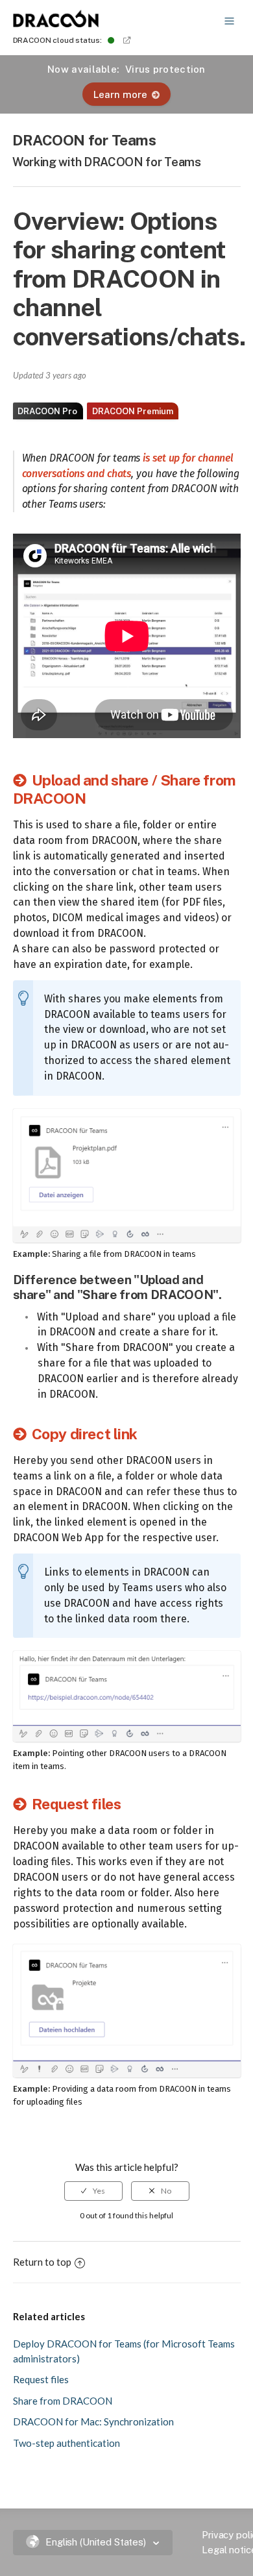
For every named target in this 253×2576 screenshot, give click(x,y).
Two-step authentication (66, 2443)
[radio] (93, 2191)
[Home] (56, 23)
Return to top (42, 2262)
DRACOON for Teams (84, 140)
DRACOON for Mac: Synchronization (93, 2421)
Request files (77, 1804)
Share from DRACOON (63, 2401)
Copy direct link (85, 1434)
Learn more (120, 94)
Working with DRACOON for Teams (107, 162)
